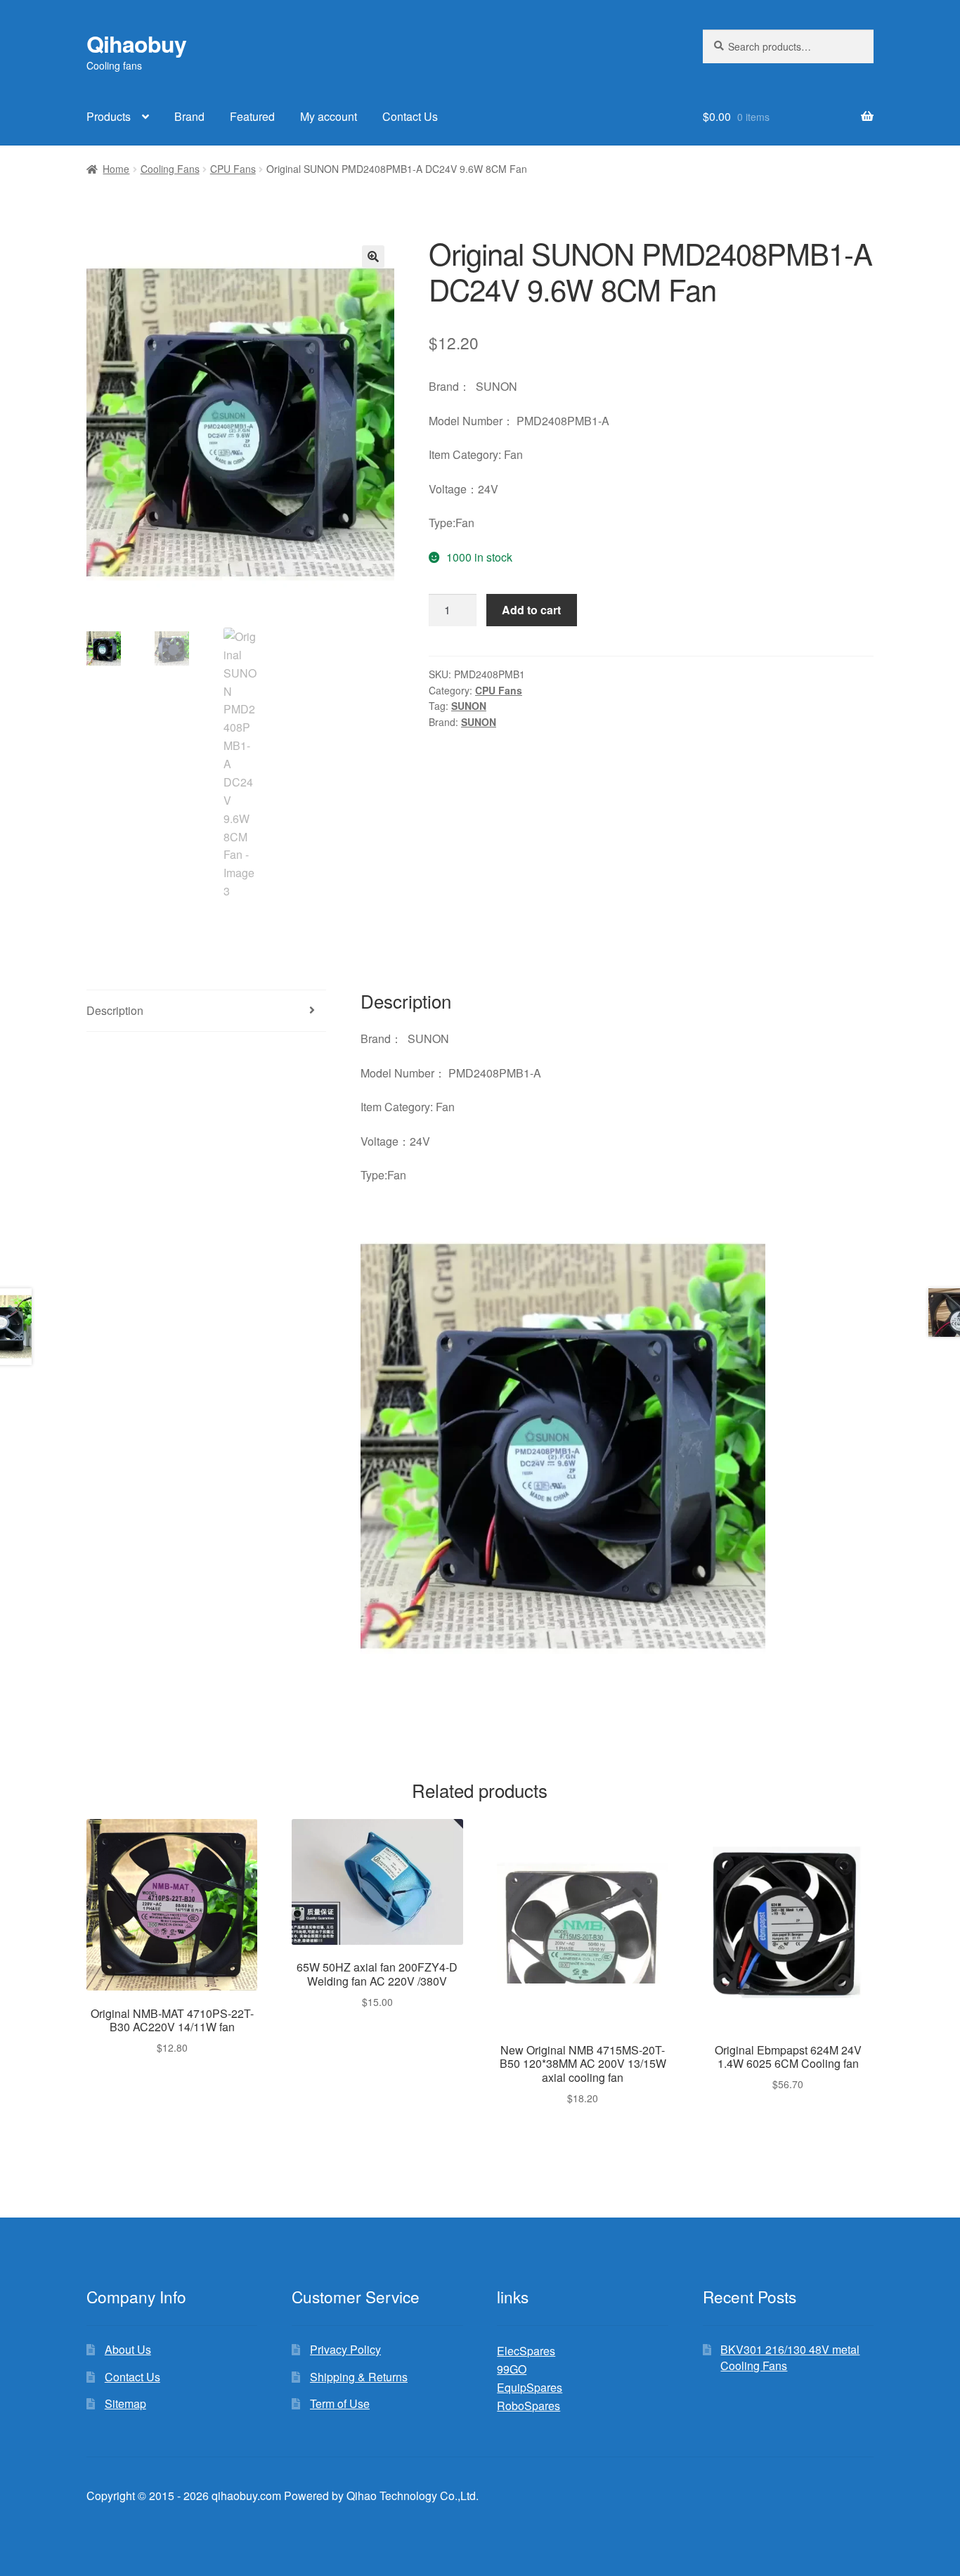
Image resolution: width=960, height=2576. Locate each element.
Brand (189, 116)
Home (116, 169)
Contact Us (410, 116)
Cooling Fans (170, 169)
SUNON (469, 706)
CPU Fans (233, 169)
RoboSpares (528, 2406)
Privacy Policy (345, 2349)
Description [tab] (115, 1010)
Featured (252, 116)
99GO (512, 2369)
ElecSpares (526, 2351)
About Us (128, 2349)
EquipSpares (530, 2387)
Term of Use (340, 2403)
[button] (373, 257)
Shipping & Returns (359, 2377)
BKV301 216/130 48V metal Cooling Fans (790, 2357)
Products (109, 116)
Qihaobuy (136, 44)
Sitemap (125, 2403)
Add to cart (531, 610)
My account (329, 116)
